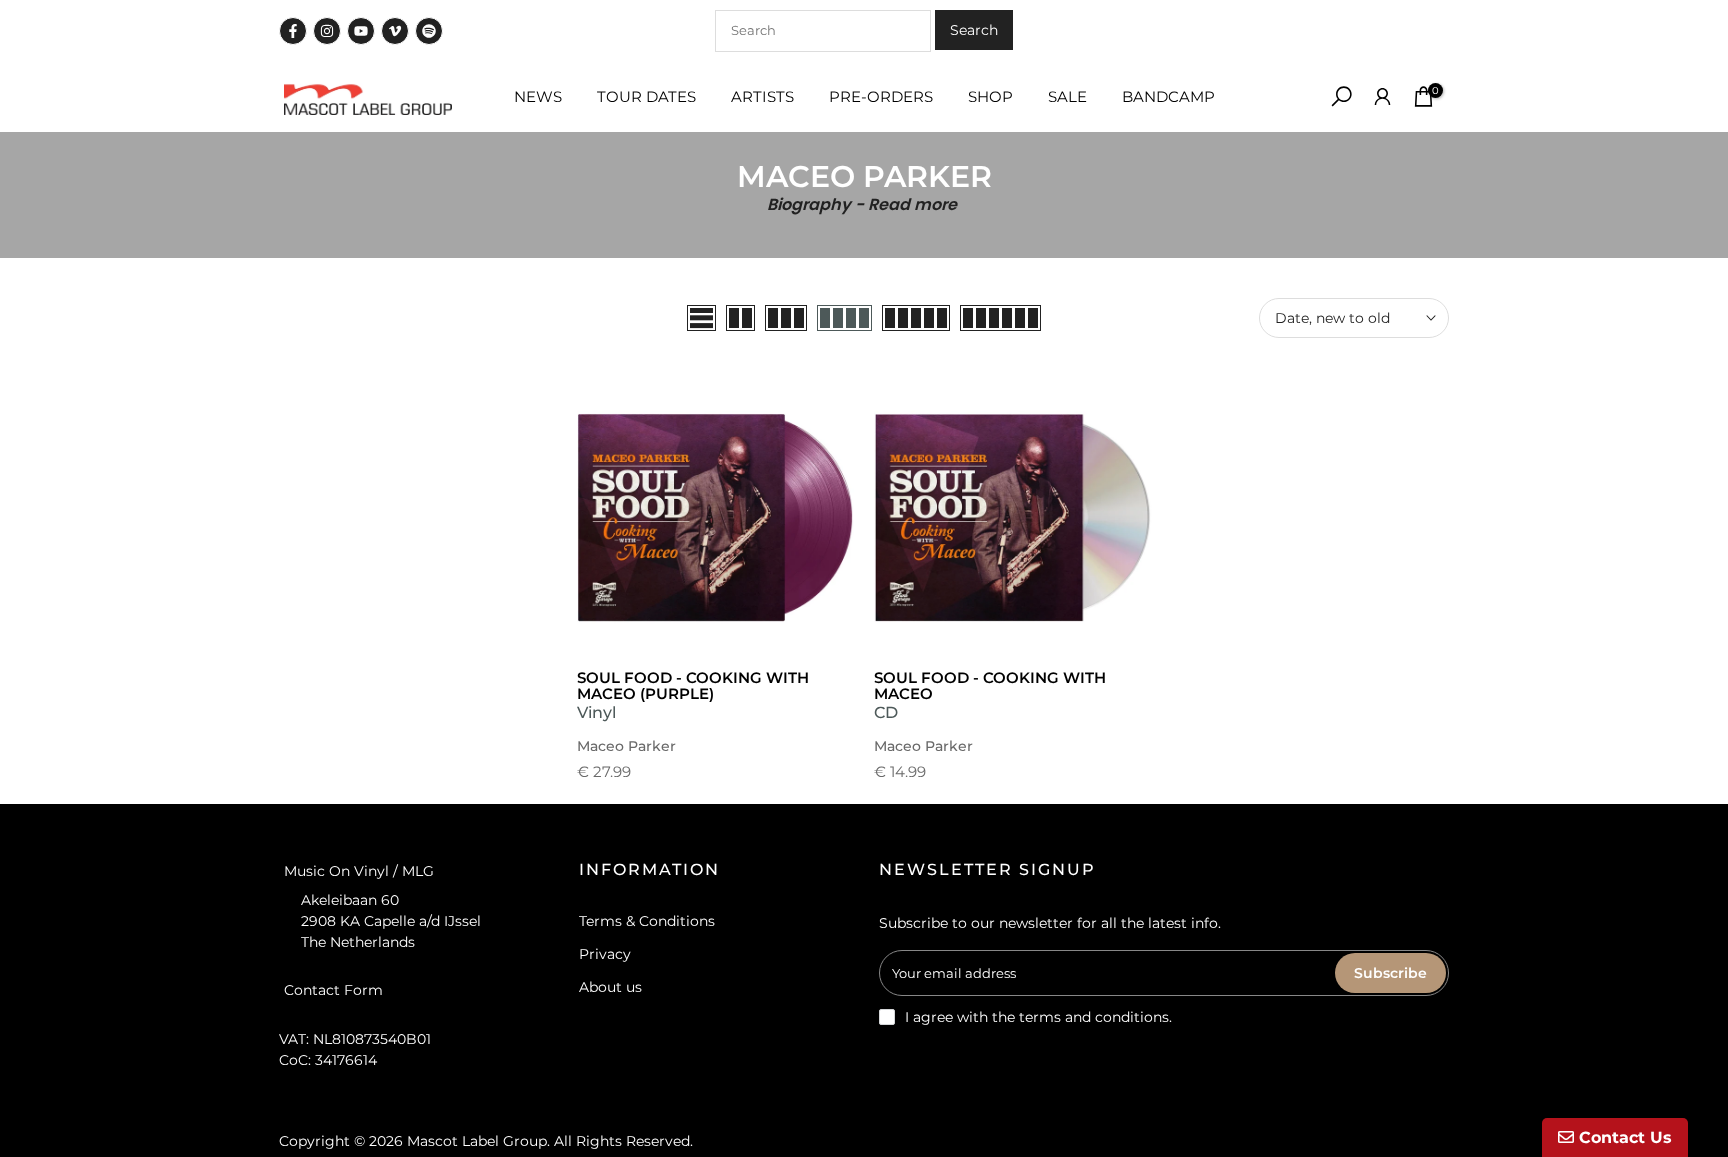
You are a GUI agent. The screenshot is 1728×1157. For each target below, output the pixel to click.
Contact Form (333, 989)
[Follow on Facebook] (293, 31)
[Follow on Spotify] (429, 31)
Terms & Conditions (647, 921)
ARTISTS (762, 96)
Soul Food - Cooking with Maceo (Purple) (693, 685)
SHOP (990, 96)
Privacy (605, 954)
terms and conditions (1094, 1017)
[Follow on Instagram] (327, 31)
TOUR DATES (646, 96)
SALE (1067, 96)
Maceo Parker (626, 746)
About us (610, 987)
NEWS (538, 96)
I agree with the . (1038, 1017)
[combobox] (823, 31)
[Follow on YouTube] (361, 31)
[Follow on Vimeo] (395, 31)
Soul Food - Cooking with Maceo (990, 685)
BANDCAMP (1168, 96)
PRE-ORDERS (881, 96)
